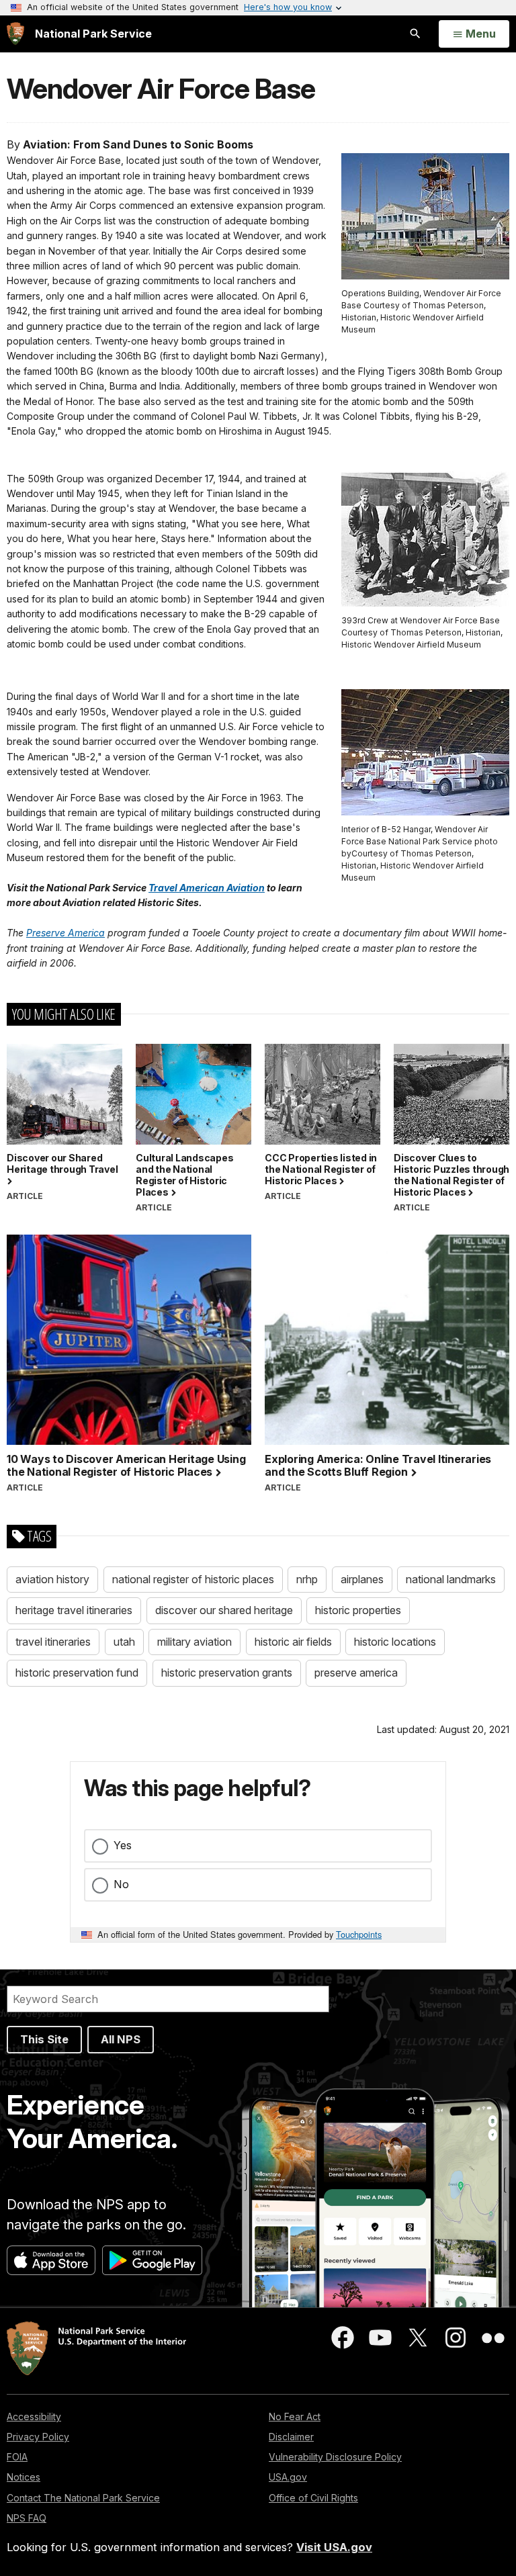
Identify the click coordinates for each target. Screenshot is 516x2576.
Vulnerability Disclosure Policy (335, 2457)
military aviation (195, 1642)
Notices (24, 2477)
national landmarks (451, 1579)
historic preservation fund (77, 1673)
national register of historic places (193, 1579)
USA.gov (288, 2477)
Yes (123, 1845)
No (121, 1884)
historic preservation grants (227, 1673)
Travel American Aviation (207, 888)
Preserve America (66, 933)
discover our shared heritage (224, 1610)
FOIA (17, 2457)
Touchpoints (359, 1934)
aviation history (52, 1579)
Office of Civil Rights (313, 2498)
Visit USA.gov (334, 2547)
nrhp (307, 1579)
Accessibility (34, 2416)
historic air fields (293, 1642)
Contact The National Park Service (83, 2498)
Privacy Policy (38, 2437)
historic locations (395, 1642)
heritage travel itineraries (74, 1610)
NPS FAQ (27, 2518)
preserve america (356, 1673)
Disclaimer (291, 2437)
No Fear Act (295, 2416)
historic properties (358, 1610)
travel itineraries (53, 1642)
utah (124, 1642)
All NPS (121, 2039)
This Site (44, 2039)
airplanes (362, 1579)
